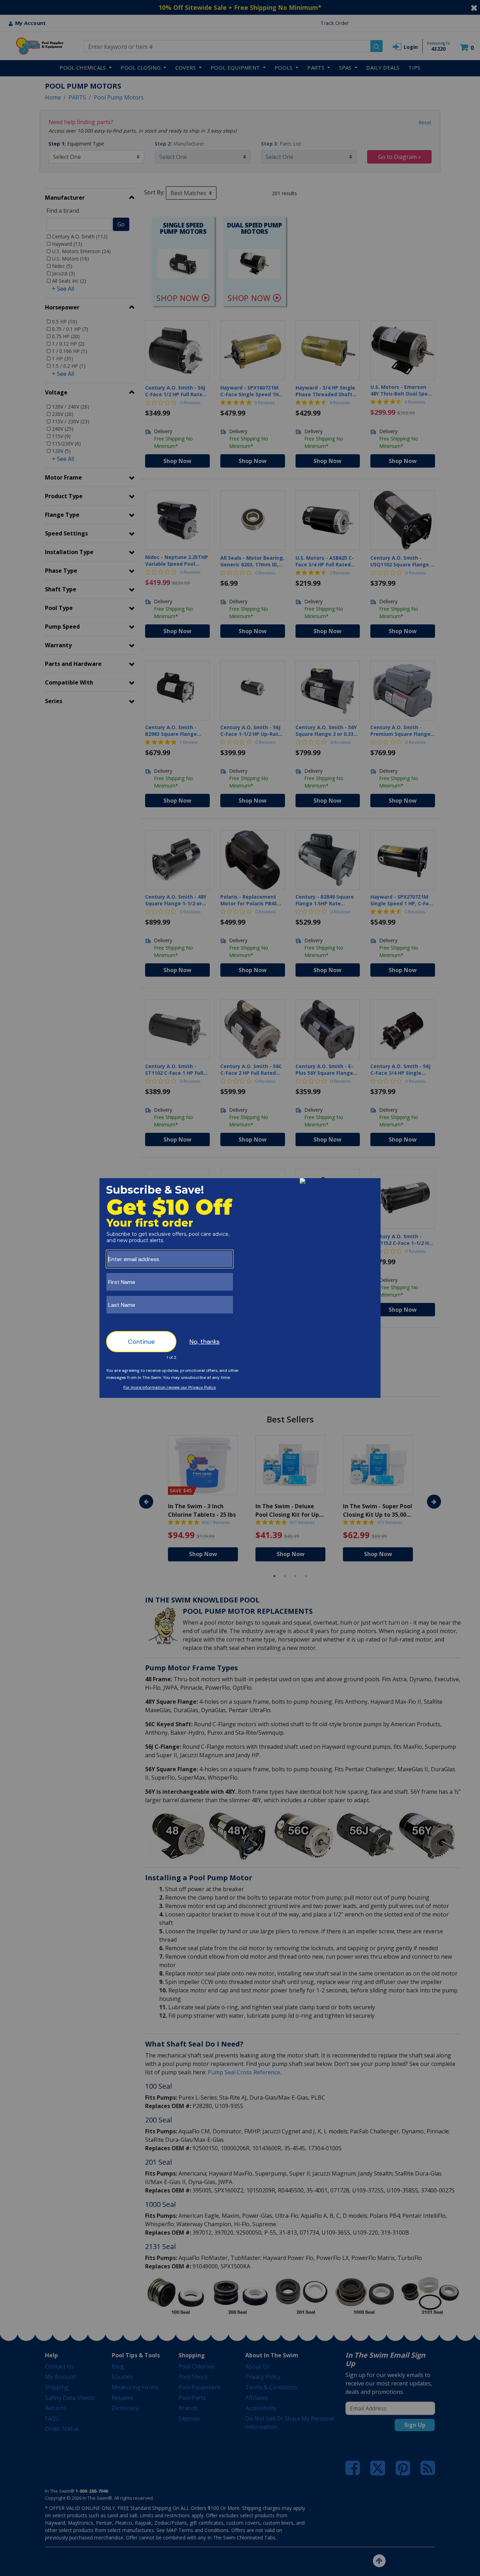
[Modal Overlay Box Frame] (240, 1288)
